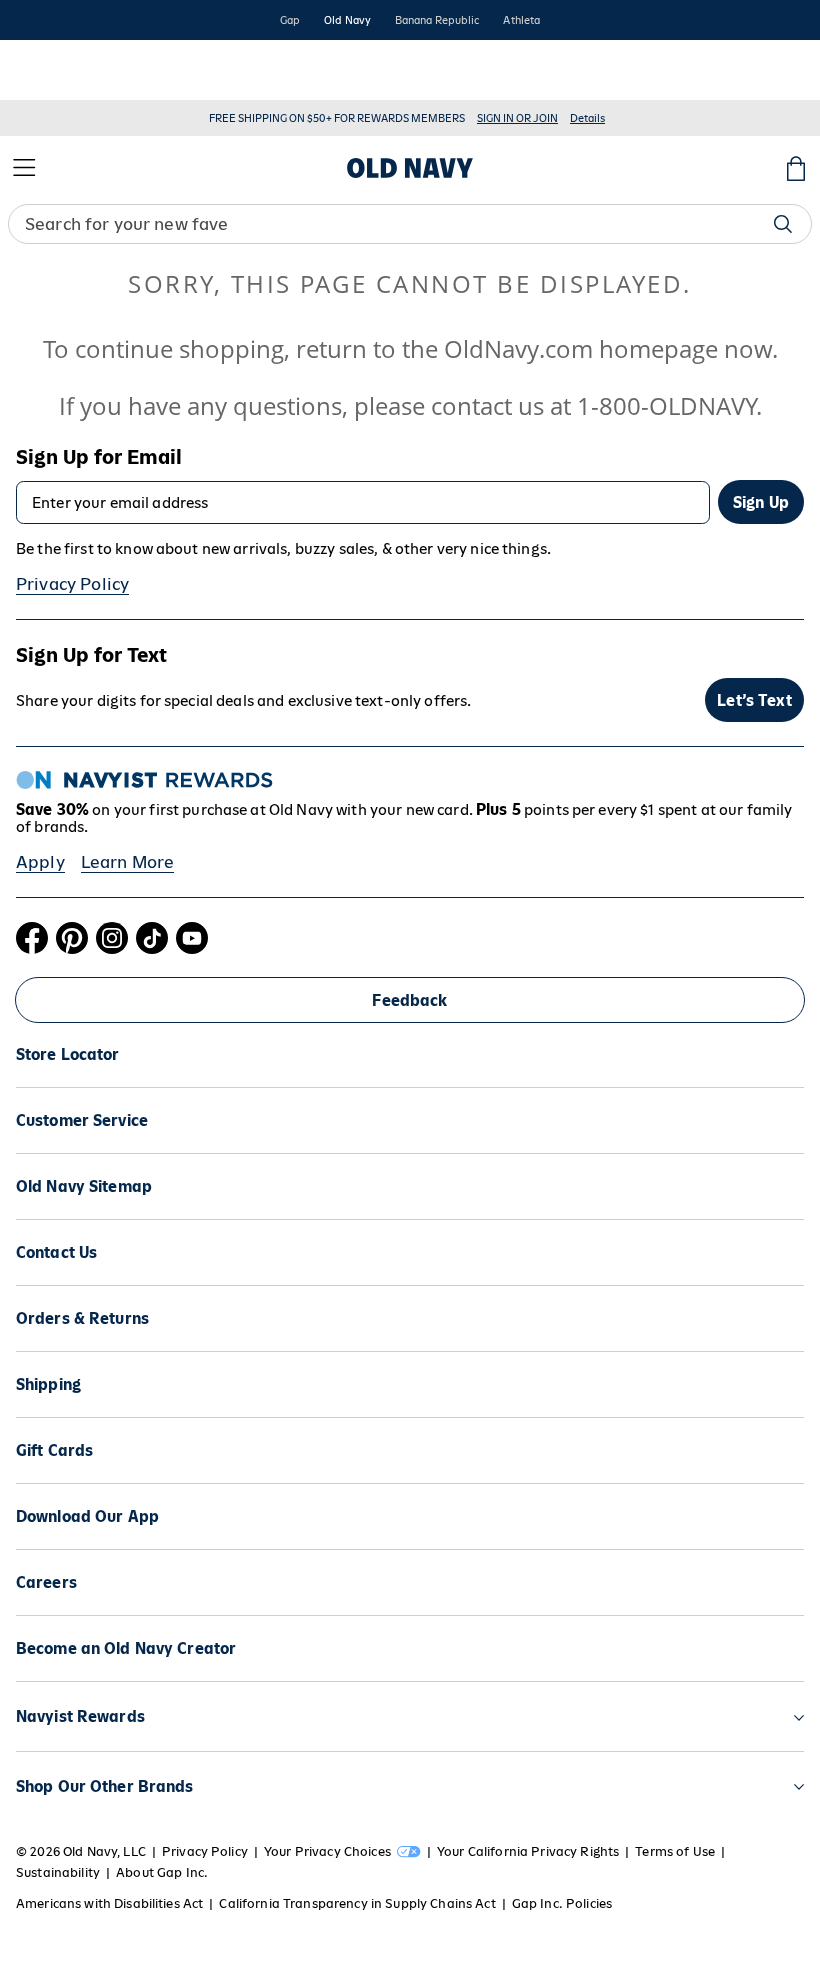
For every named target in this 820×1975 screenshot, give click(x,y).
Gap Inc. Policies (562, 1903)
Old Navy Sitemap (84, 1186)
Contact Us (56, 1252)
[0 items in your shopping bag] (796, 168)
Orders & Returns (82, 1318)
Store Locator (68, 1054)
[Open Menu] (24, 168)
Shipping (48, 1384)
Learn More (128, 862)
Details (587, 118)
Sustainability (58, 1872)
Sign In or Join (517, 118)
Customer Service (82, 1120)
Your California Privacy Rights (528, 1851)
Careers (46, 1582)
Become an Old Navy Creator (126, 1648)
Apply (40, 862)
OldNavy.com (518, 348)
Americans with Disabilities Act (109, 1903)
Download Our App (87, 1516)
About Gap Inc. (162, 1872)
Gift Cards (54, 1450)
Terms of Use (675, 1851)
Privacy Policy (72, 584)
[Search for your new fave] (783, 224)
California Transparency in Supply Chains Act (357, 1903)
